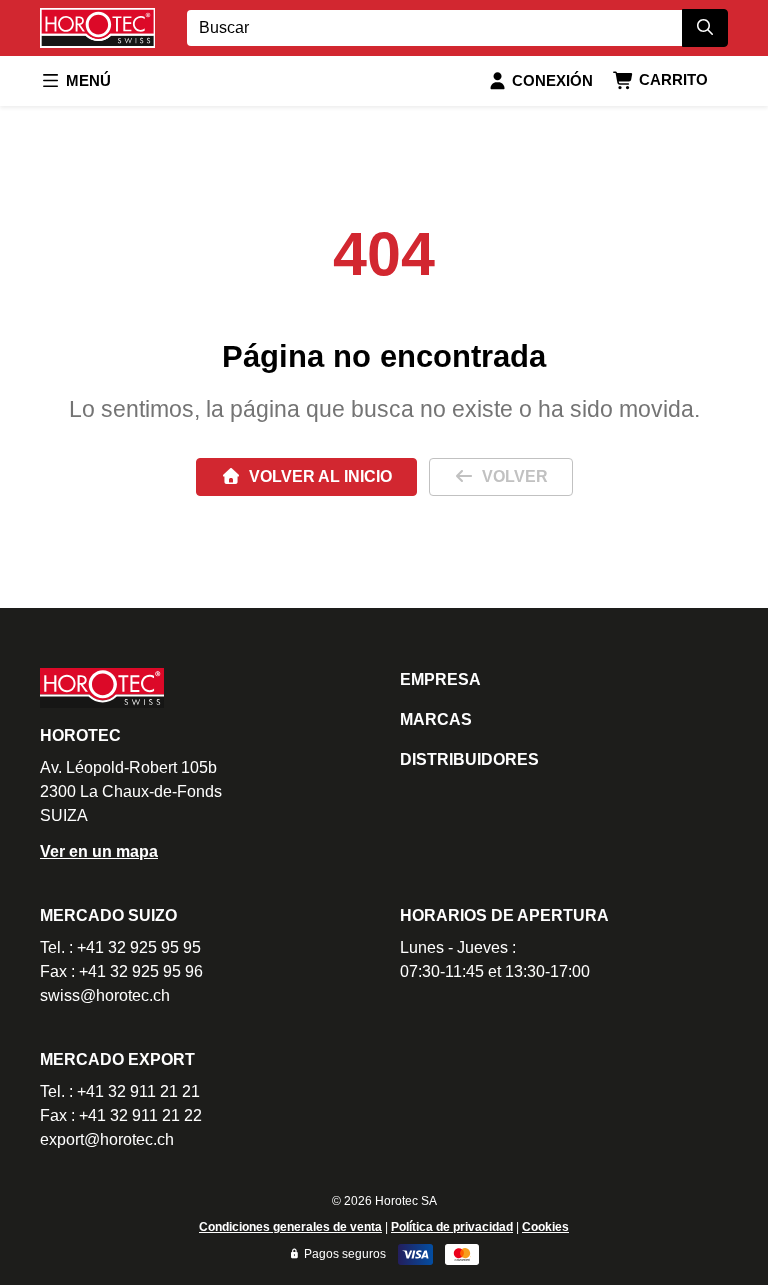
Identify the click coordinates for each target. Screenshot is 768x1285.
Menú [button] (88, 80)
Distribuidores (469, 759)
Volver (515, 476)
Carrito (673, 79)
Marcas (436, 719)
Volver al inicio (320, 476)
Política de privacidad (452, 1227)
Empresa (440, 679)
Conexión (552, 80)
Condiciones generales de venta (290, 1227)
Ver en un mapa (99, 851)
